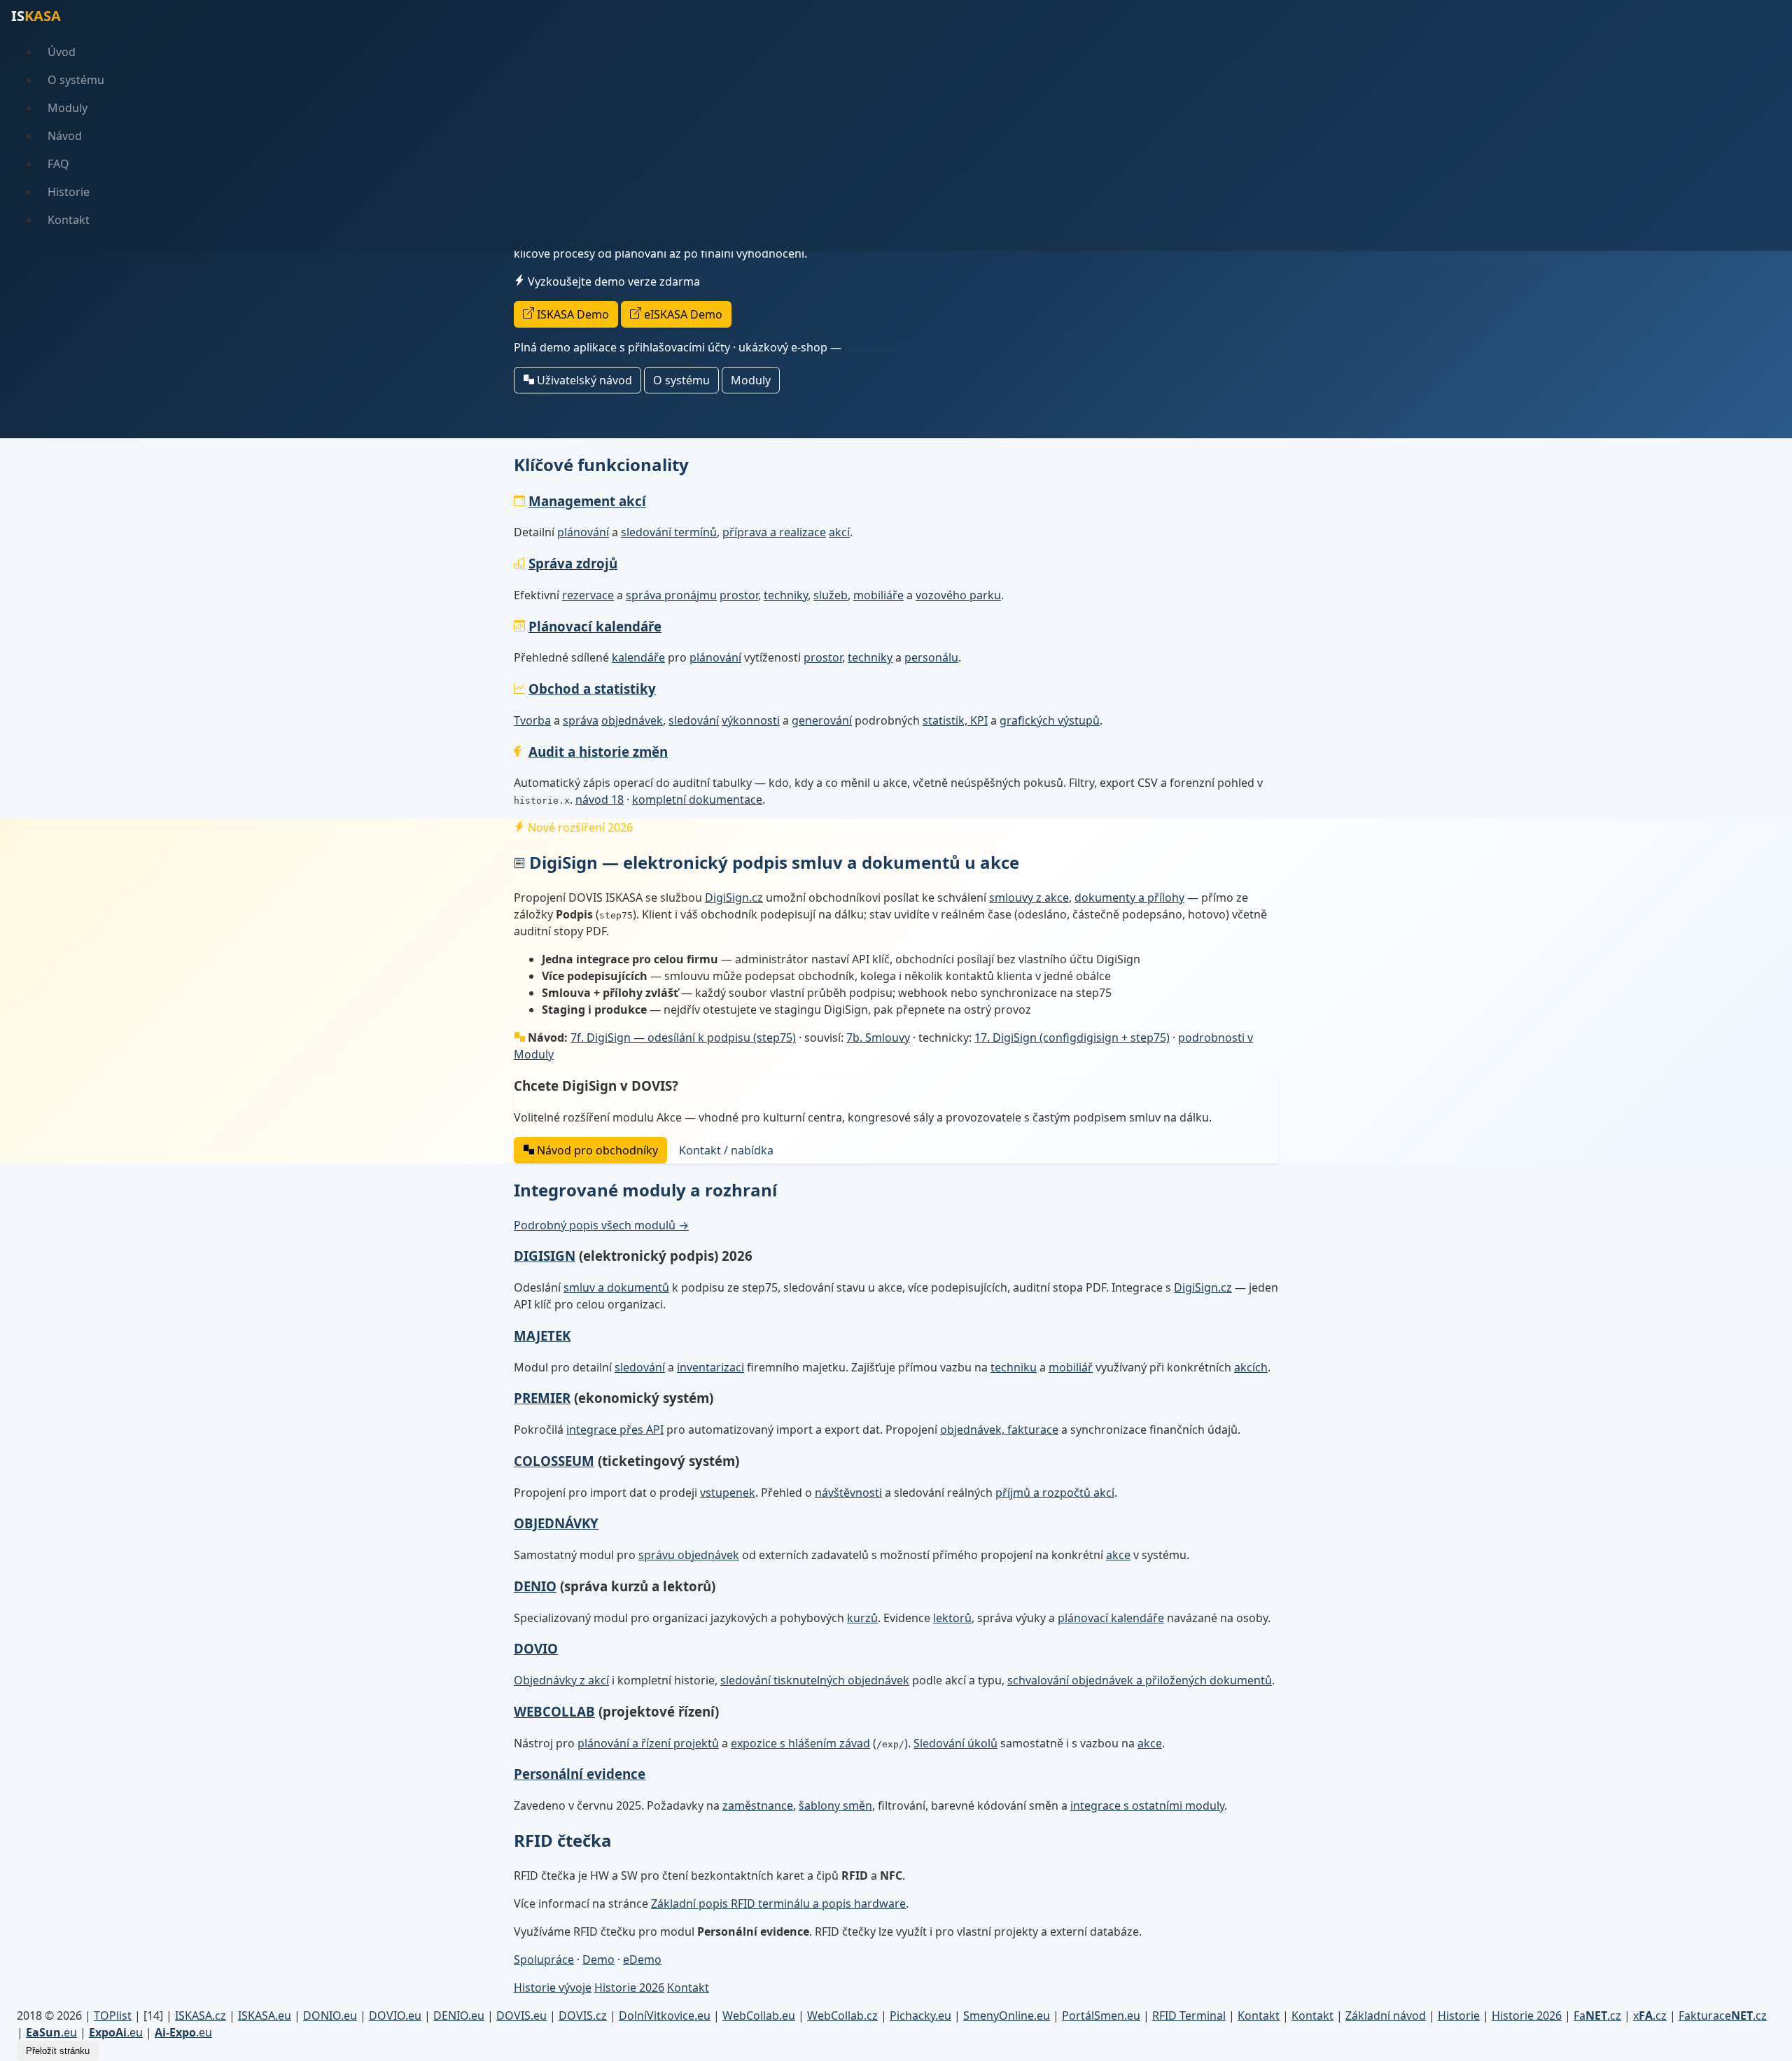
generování (822, 720)
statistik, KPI (955, 720)
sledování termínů (669, 532)
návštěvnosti (848, 1493)
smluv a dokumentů (616, 1287)
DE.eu (459, 2015)
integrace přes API (615, 1430)
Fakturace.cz (1723, 2015)
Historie (69, 192)
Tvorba (532, 720)
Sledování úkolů (955, 1743)
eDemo (642, 1959)
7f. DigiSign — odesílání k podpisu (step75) (683, 1038)
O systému (76, 80)
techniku (1014, 1367)
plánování (583, 532)
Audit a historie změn (598, 752)
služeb (831, 595)
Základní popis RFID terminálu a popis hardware (778, 1903)
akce (1118, 1555)
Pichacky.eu (920, 2015)
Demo (598, 1959)
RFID (1189, 2015)
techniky (786, 595)
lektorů (952, 1618)
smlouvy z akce (1029, 897)
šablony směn (835, 1805)
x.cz (1650, 2015)
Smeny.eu (1007, 2015)
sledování (694, 720)
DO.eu (330, 2015)
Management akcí (587, 501)
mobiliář (1071, 1367)
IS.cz (201, 2015)
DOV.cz (583, 2015)
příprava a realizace (774, 532)
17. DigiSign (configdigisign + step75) (1072, 1038)
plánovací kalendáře (1111, 1618)
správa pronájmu (671, 595)
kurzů (862, 1618)
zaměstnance (758, 1805)
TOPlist (113, 2015)
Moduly (68, 108)
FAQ (58, 164)
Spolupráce (544, 1959)
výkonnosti (751, 720)
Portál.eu (1101, 2015)
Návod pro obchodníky (596, 1150)
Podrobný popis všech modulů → (601, 1225)
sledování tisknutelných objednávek (815, 1680)
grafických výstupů (1050, 720)
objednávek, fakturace (999, 1430)
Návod (65, 136)
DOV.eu (395, 2015)
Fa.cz (1597, 2015)
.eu (51, 2032)
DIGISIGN (545, 1256)
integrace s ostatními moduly (1147, 1805)
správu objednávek (689, 1555)
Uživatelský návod (583, 380)
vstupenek (728, 1493)
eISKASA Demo (682, 314)
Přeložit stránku (58, 2051)
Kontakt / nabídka (726, 1150)
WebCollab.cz (842, 2015)
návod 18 (600, 799)
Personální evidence (580, 1774)
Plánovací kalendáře (595, 626)
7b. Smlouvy (878, 1038)
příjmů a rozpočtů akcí (1055, 1493)
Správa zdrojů (573, 563)
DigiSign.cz (734, 897)
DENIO (535, 1586)
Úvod (62, 52)
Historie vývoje (553, 1987)
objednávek (632, 720)
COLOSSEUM (554, 1461)
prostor (739, 595)
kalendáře (638, 657)
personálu (931, 657)
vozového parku (958, 595)
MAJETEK (542, 1335)
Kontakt (69, 220)
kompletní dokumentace (697, 799)
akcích (1251, 1367)
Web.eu (759, 2015)
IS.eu (265, 2015)
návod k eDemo (886, 347)
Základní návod (1386, 2015)
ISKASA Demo (572, 314)
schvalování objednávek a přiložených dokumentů (1140, 1680)
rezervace (588, 595)
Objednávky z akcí (561, 1680)
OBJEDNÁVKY (556, 1523)
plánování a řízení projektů (648, 1743)
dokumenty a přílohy (1129, 897)
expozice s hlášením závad (800, 1743)
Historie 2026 (629, 1987)
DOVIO (536, 1648)
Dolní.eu (665, 2015)
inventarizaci (710, 1367)
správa (581, 720)
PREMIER (542, 1398)
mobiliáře (878, 595)
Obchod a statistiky (592, 689)
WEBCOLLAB (554, 1711)
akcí (839, 532)
